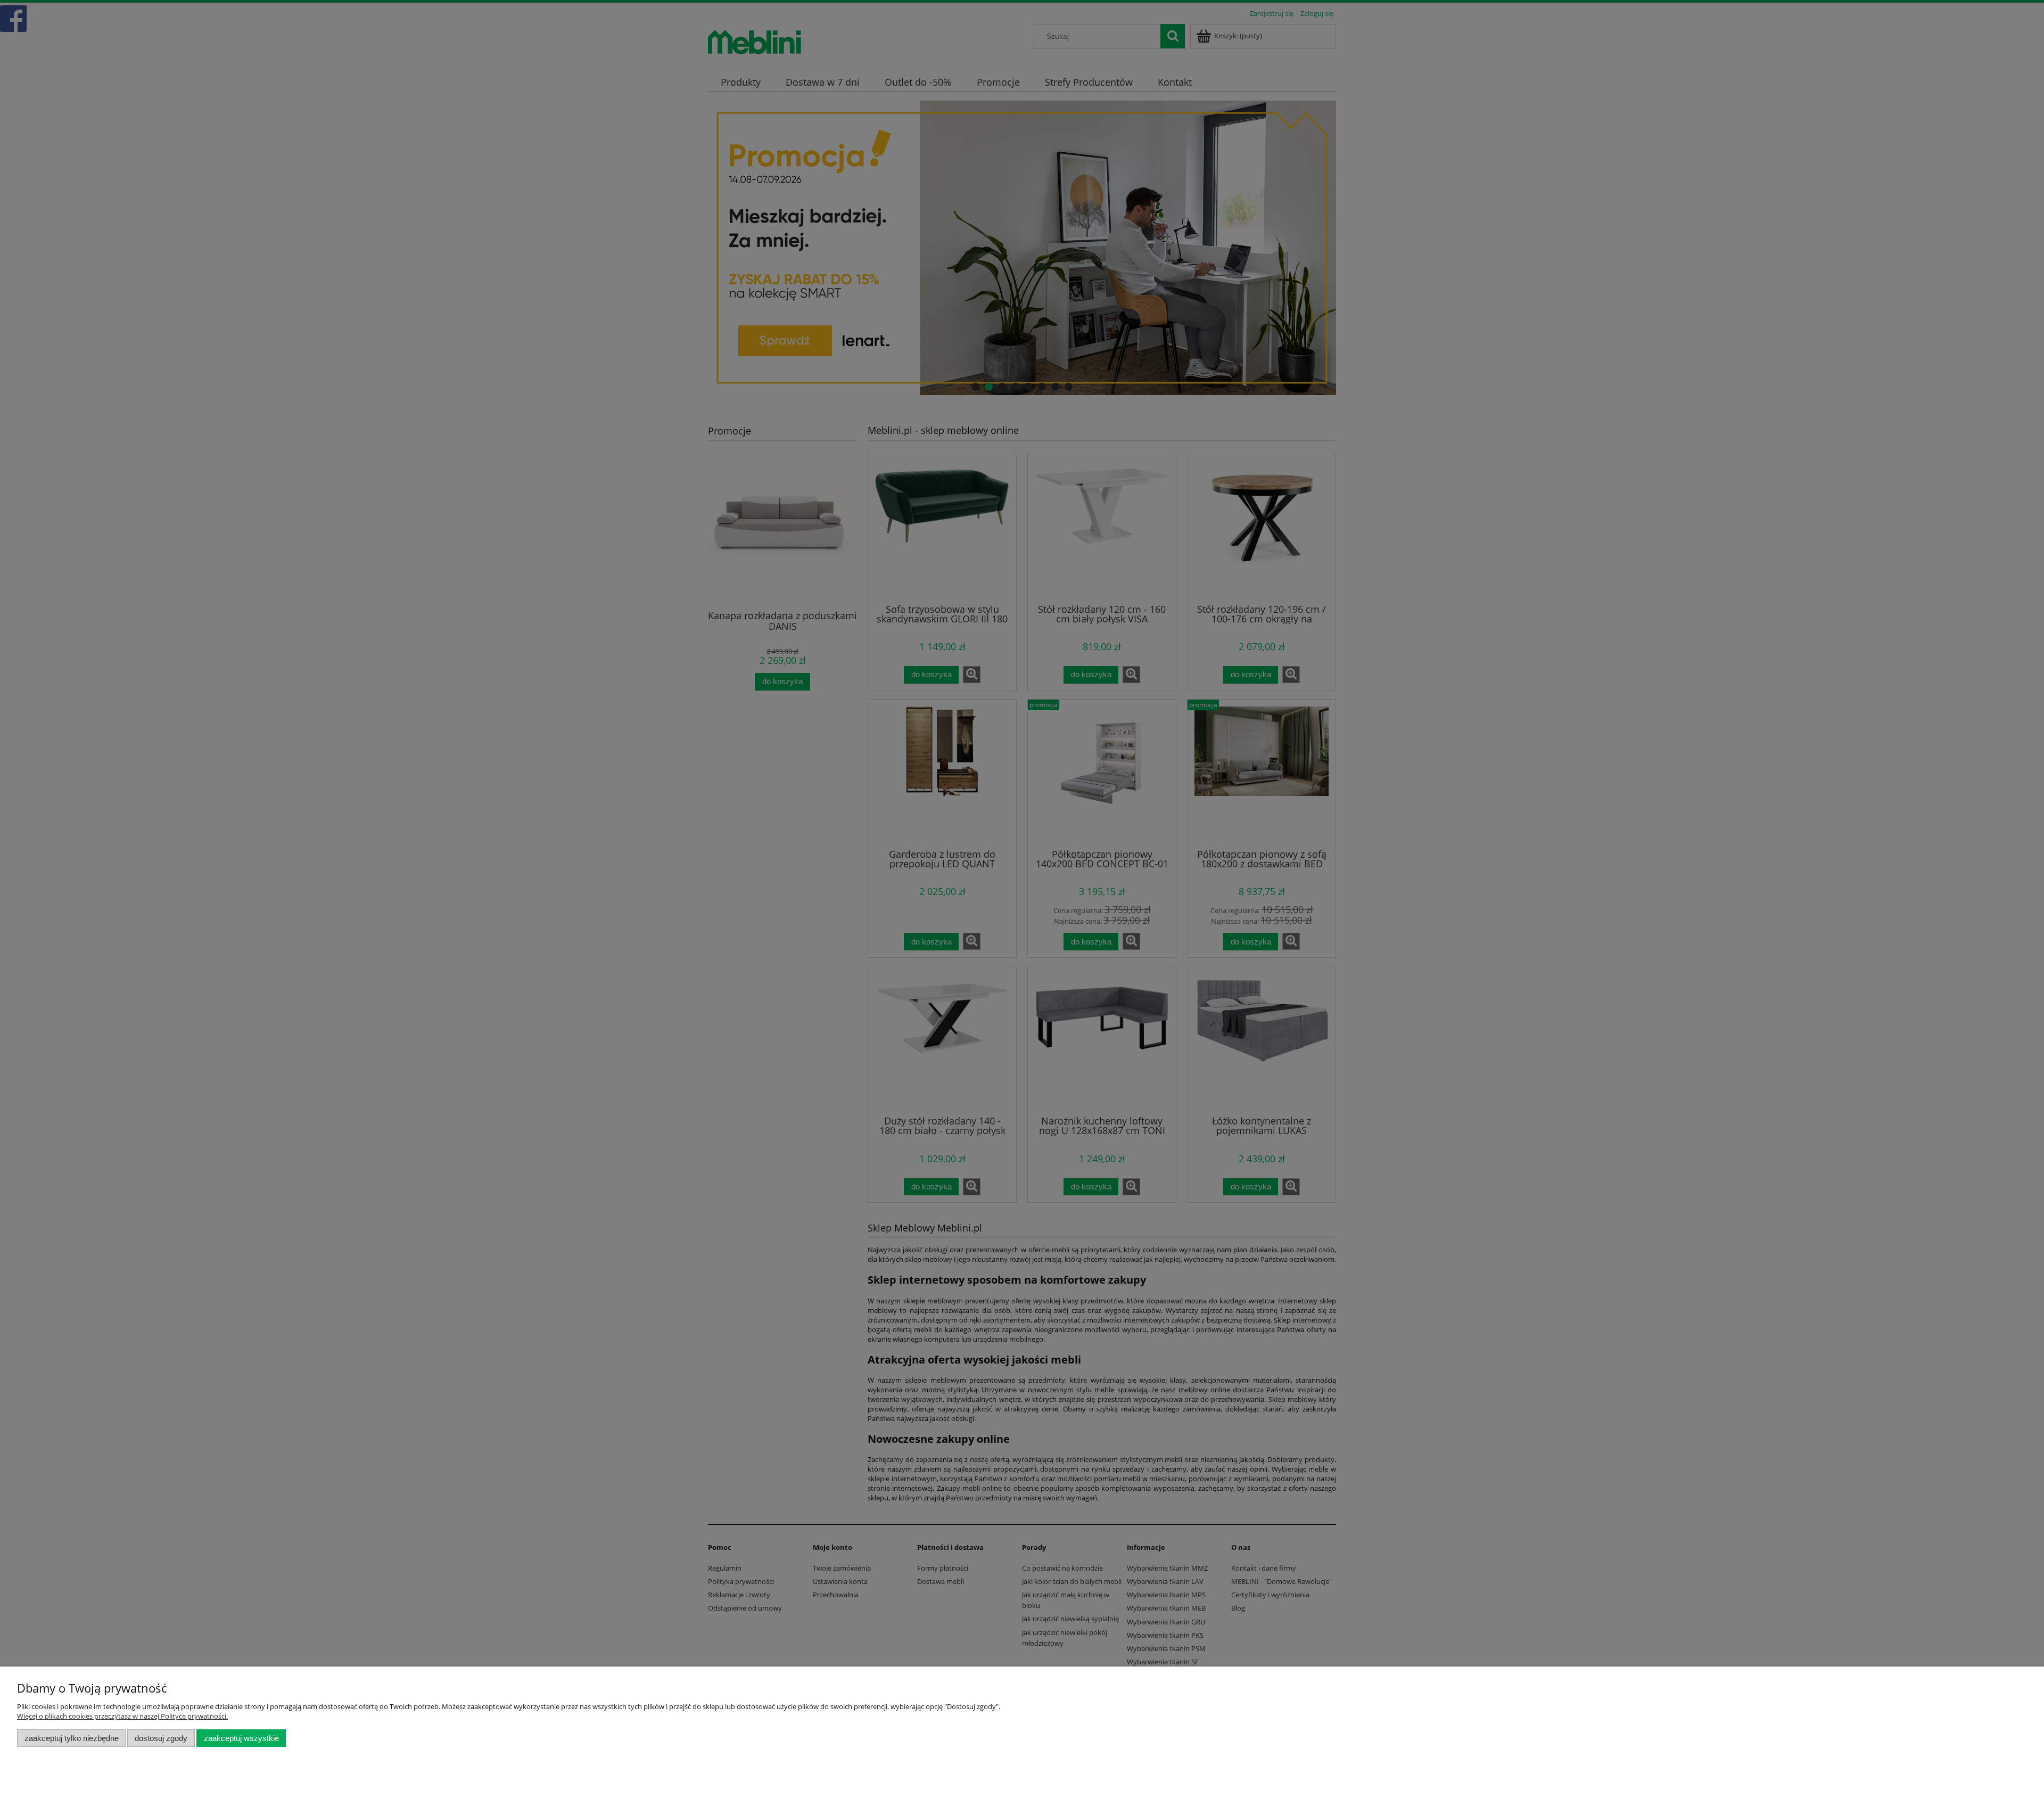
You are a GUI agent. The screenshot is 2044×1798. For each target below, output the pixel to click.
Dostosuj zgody (161, 1738)
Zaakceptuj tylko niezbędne (72, 1738)
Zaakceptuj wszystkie (241, 1738)
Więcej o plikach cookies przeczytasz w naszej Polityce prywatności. (122, 1716)
